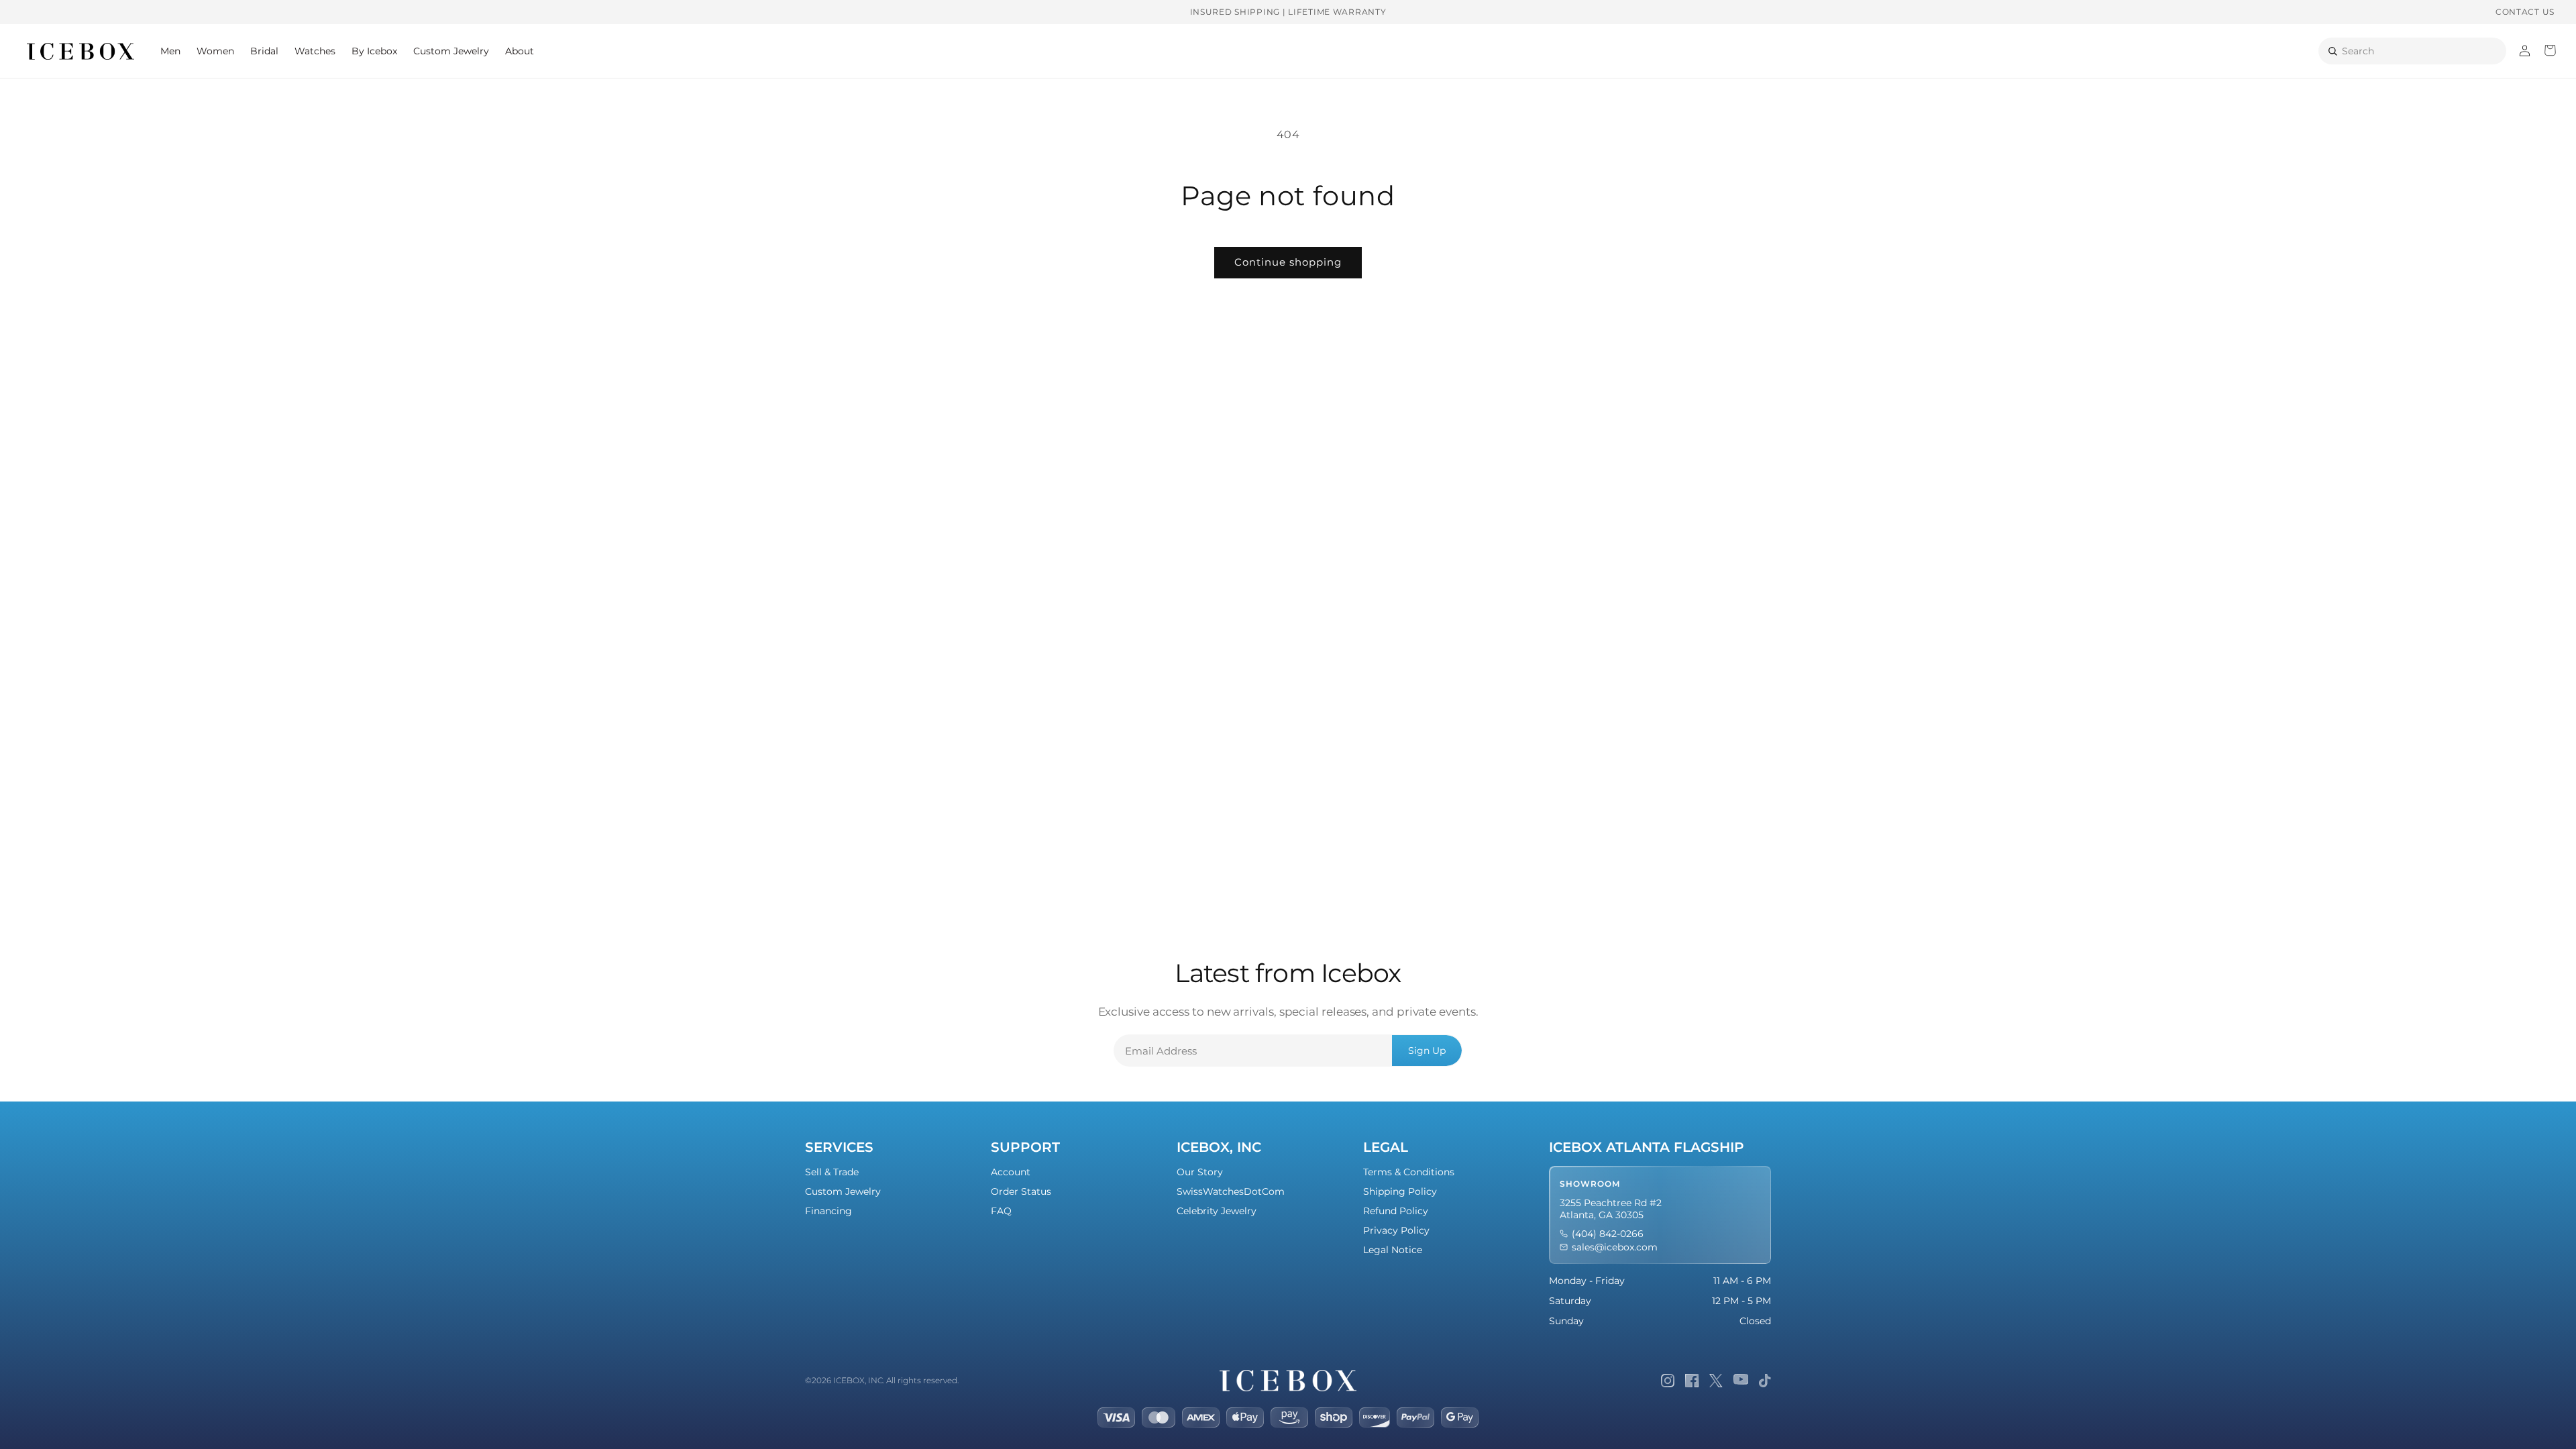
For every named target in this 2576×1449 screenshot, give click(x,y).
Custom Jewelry (843, 1191)
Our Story (1200, 1172)
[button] (170, 51)
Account (1011, 1172)
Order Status (1021, 1191)
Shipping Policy (1400, 1191)
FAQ (1001, 1211)
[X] (1716, 1381)
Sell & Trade (832, 1172)
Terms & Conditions (1409, 1172)
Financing (828, 1211)
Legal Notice (1393, 1250)
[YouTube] (1741, 1381)
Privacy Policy (1396, 1230)
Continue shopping (1288, 262)
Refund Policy (1396, 1211)
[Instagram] (1668, 1381)
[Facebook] (1692, 1381)
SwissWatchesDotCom (1231, 1191)
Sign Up (1427, 1051)
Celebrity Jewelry (1217, 1211)
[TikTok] (1765, 1381)
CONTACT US (2525, 12)
